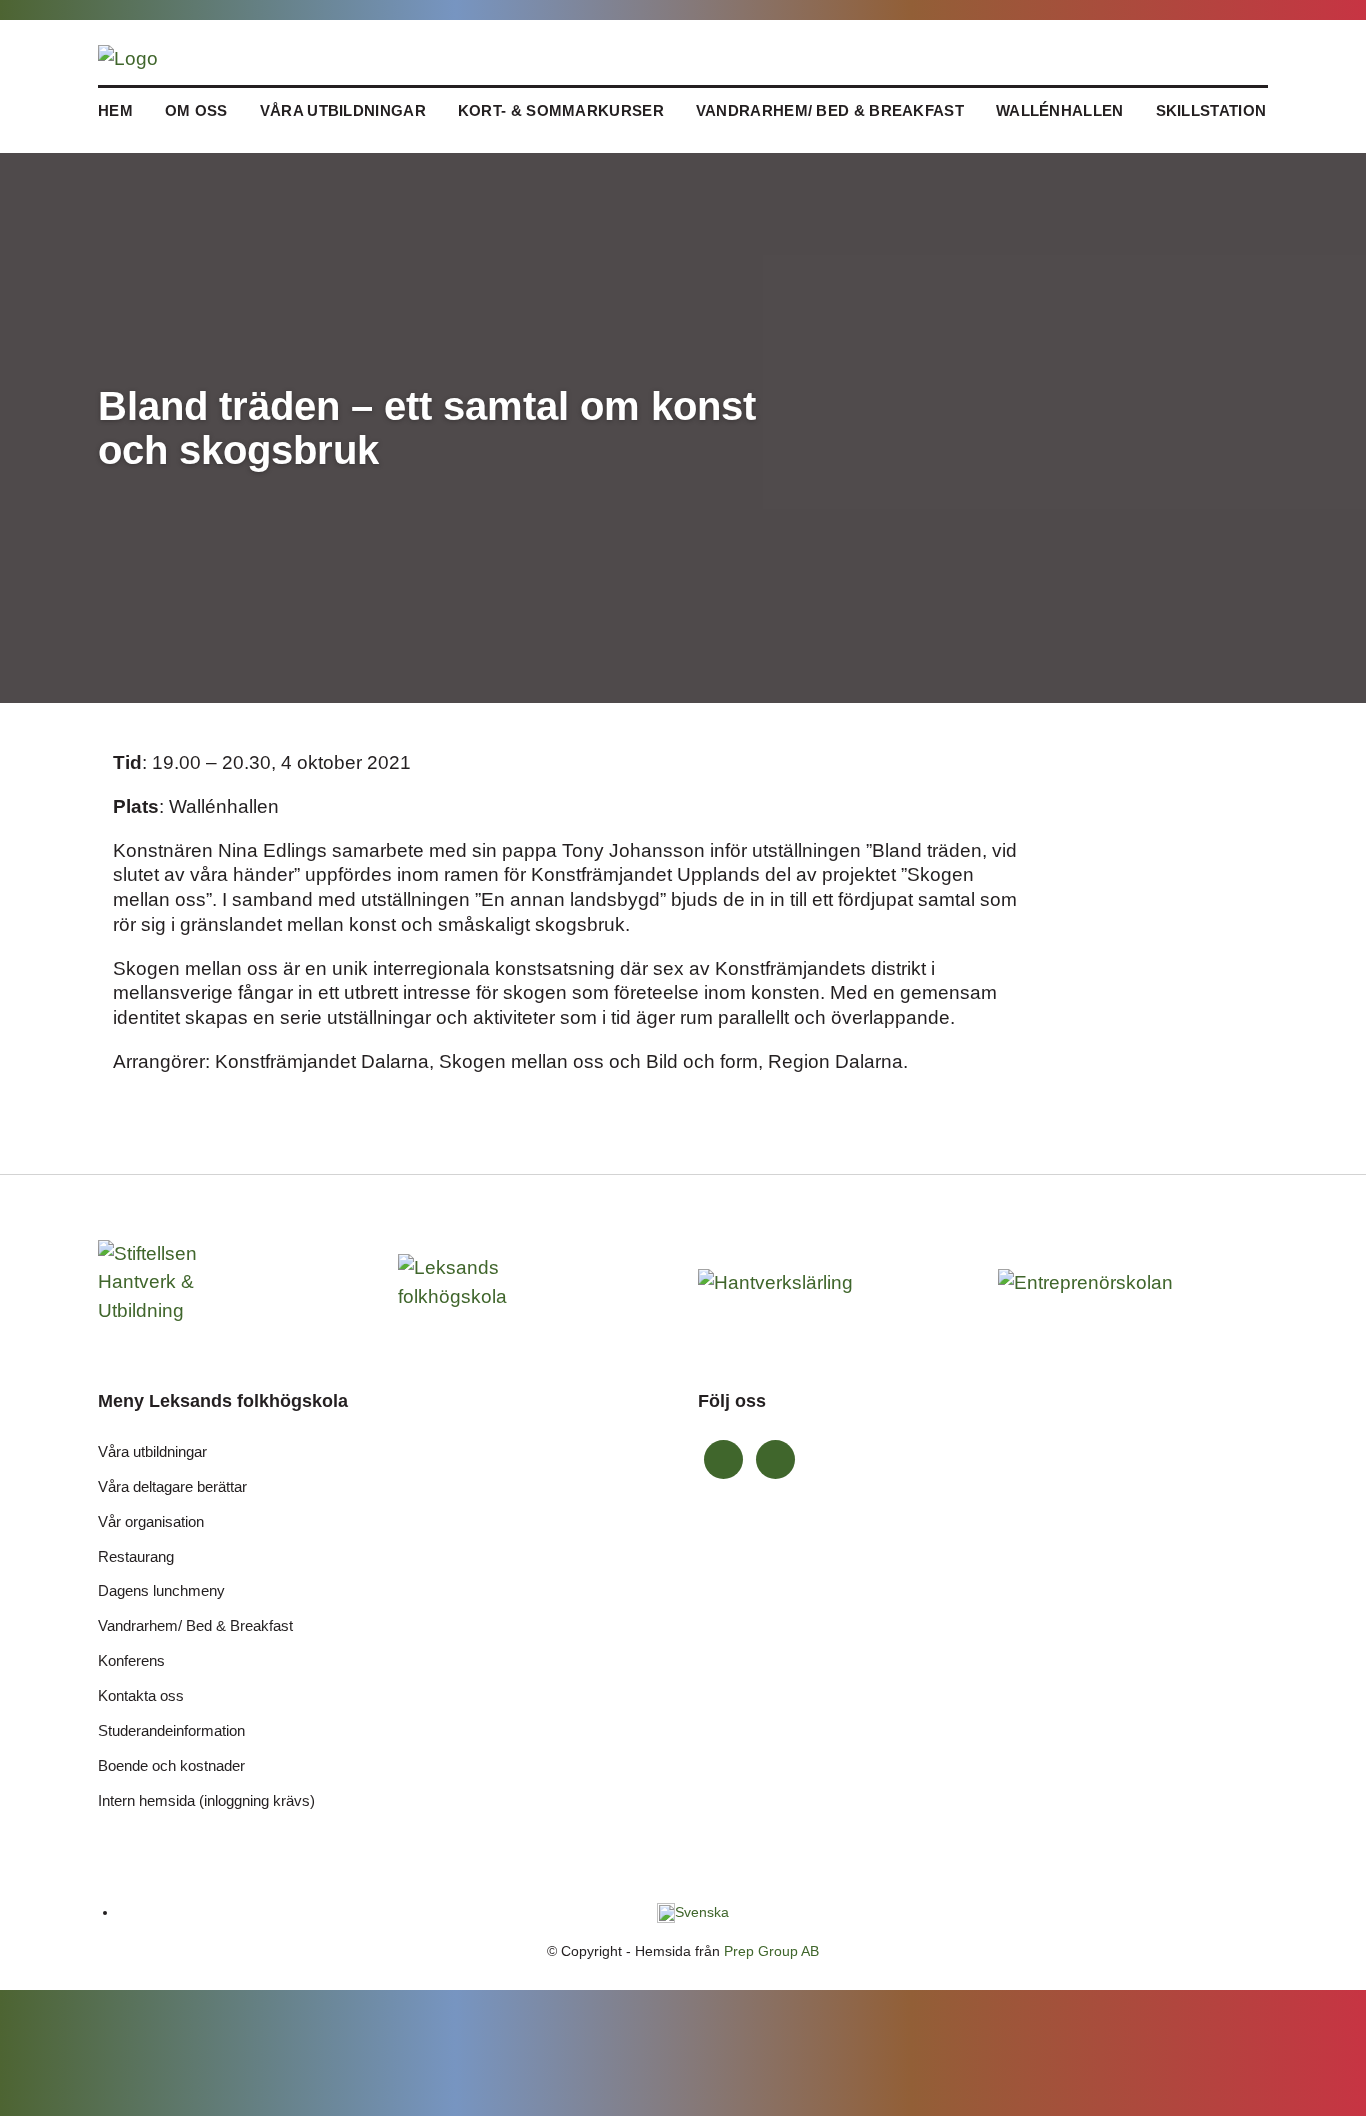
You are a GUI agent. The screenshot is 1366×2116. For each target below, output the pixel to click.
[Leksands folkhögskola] (469, 1281)
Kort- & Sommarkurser (561, 110)
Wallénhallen (1060, 110)
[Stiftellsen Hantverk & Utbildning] (188, 1281)
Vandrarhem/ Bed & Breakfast (830, 110)
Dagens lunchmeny (161, 1590)
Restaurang (136, 1556)
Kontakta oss (141, 1695)
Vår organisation (151, 1521)
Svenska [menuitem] (702, 1912)
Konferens (131, 1660)
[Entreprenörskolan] (1088, 1281)
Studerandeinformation (171, 1730)
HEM (115, 110)
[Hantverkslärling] (788, 1281)
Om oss (196, 110)
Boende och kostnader (171, 1765)
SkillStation (1211, 110)
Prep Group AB (771, 1951)
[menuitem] (693, 1912)
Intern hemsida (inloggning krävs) (206, 1800)
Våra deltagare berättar (172, 1486)
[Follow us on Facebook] (723, 1459)
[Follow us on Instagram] (775, 1459)
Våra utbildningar (343, 110)
